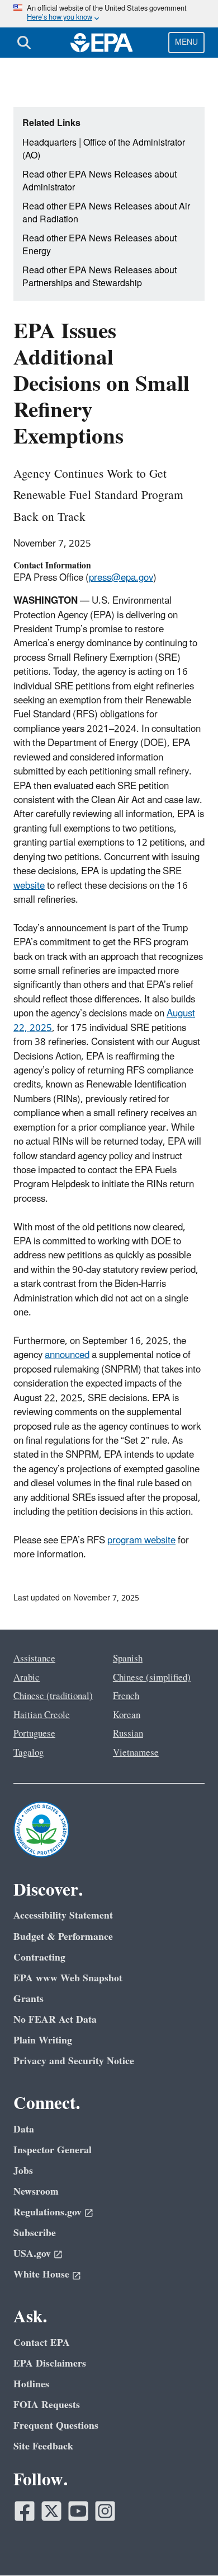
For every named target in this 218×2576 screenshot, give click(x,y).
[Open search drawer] (24, 43)
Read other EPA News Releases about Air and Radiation (106, 213)
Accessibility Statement (63, 1915)
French (126, 1696)
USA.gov (32, 2254)
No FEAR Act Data (55, 2020)
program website (141, 1541)
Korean (127, 1715)
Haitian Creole (42, 1715)
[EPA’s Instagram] (105, 2511)
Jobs (23, 2171)
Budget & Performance (63, 1937)
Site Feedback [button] (43, 2446)
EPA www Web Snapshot (68, 1978)
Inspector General (53, 2150)
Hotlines (31, 2384)
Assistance (34, 1659)
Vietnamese (136, 1753)
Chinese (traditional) (53, 1696)
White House (41, 2274)
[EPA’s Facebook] (25, 2511)
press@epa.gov (121, 578)
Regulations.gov (48, 2212)
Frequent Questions (56, 2426)
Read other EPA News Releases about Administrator (99, 181)
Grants (29, 1999)
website (29, 886)
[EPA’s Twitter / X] (51, 2511)
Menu (186, 42)
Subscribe (35, 2233)
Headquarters (49, 143)
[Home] (102, 43)
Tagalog (29, 1753)
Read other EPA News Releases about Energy (99, 245)
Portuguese (34, 1734)
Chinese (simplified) (152, 1678)
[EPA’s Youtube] (78, 2511)
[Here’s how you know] (109, 14)
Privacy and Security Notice (74, 2061)
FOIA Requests (47, 2405)
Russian (128, 1734)
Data (24, 2129)
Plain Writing (43, 2040)
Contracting (39, 1957)
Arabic (27, 1678)
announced (67, 1355)
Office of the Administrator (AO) (104, 149)
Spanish (128, 1659)
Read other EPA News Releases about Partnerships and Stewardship (99, 277)
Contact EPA (42, 2343)
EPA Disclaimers (50, 2363)
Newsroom (36, 2192)
